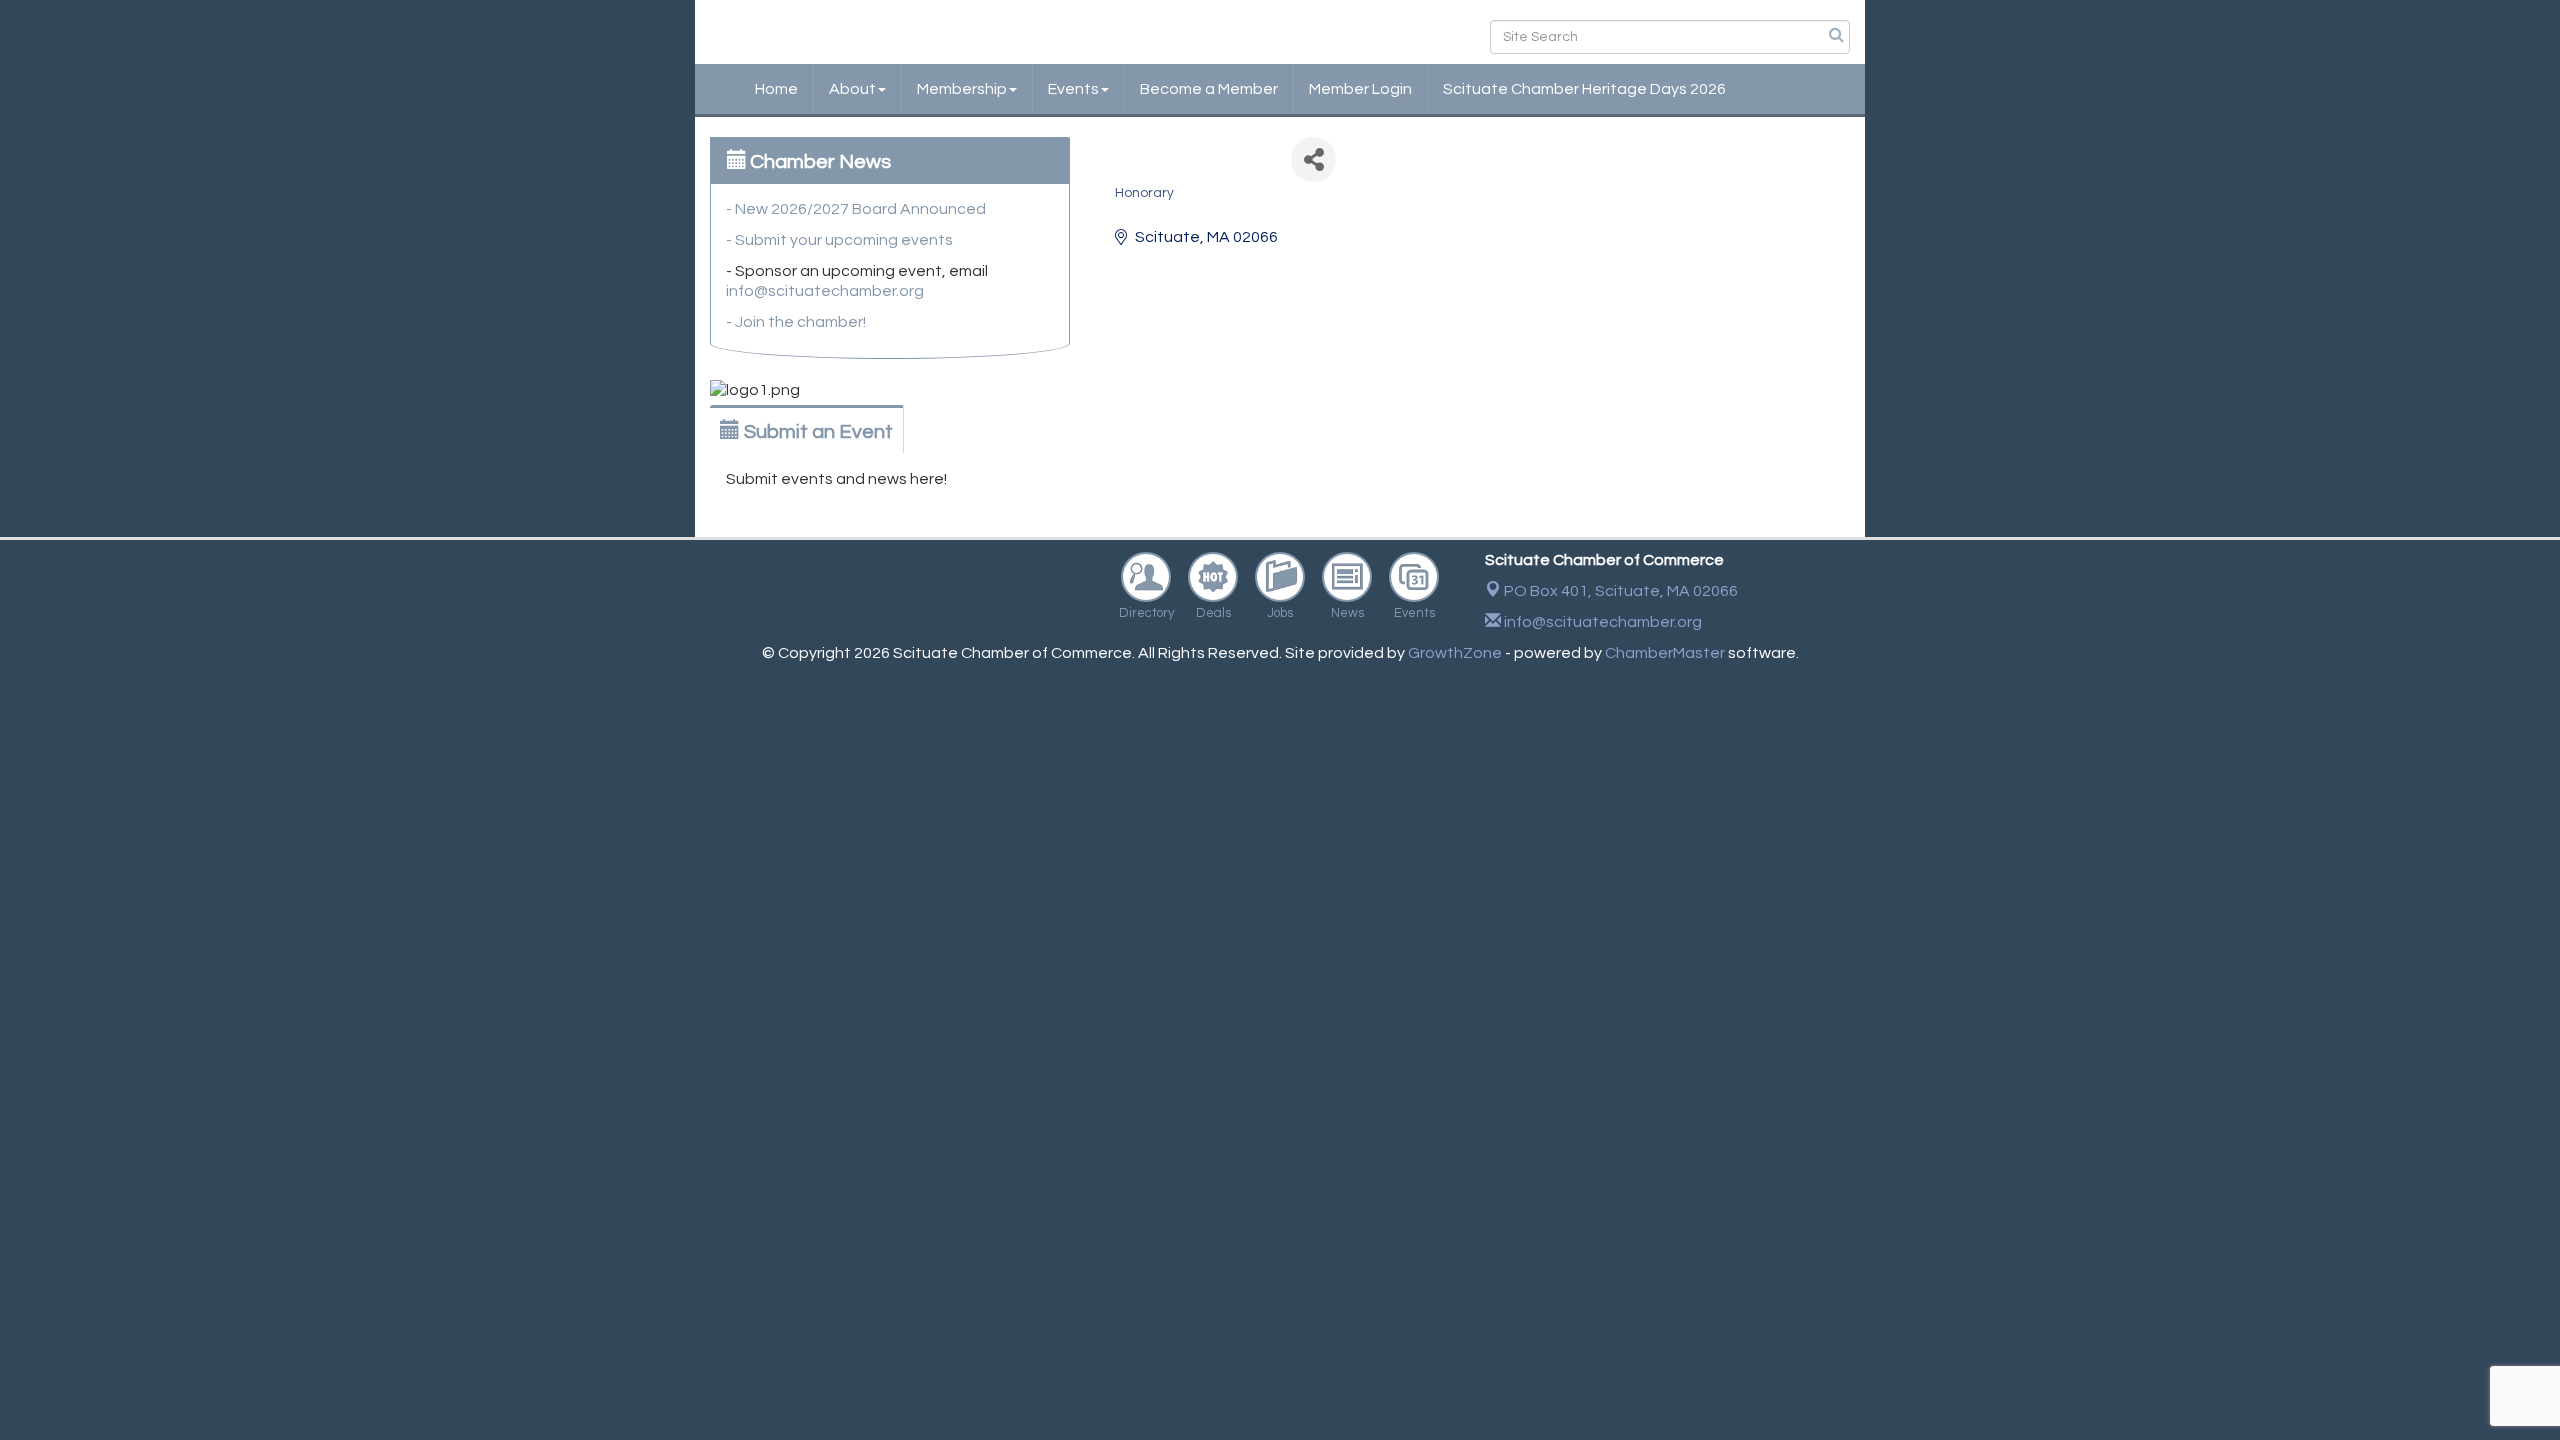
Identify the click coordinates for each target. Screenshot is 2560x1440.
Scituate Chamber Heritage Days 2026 (1584, 89)
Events (1073, 89)
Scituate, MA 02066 (1621, 591)
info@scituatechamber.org (825, 291)
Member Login (1360, 89)
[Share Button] (1313, 159)
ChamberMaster (1665, 653)
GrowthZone (1455, 653)
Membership (962, 89)
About (852, 89)
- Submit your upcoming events (839, 240)
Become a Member (1209, 89)
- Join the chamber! (796, 322)
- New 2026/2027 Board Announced (856, 209)
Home (776, 89)
